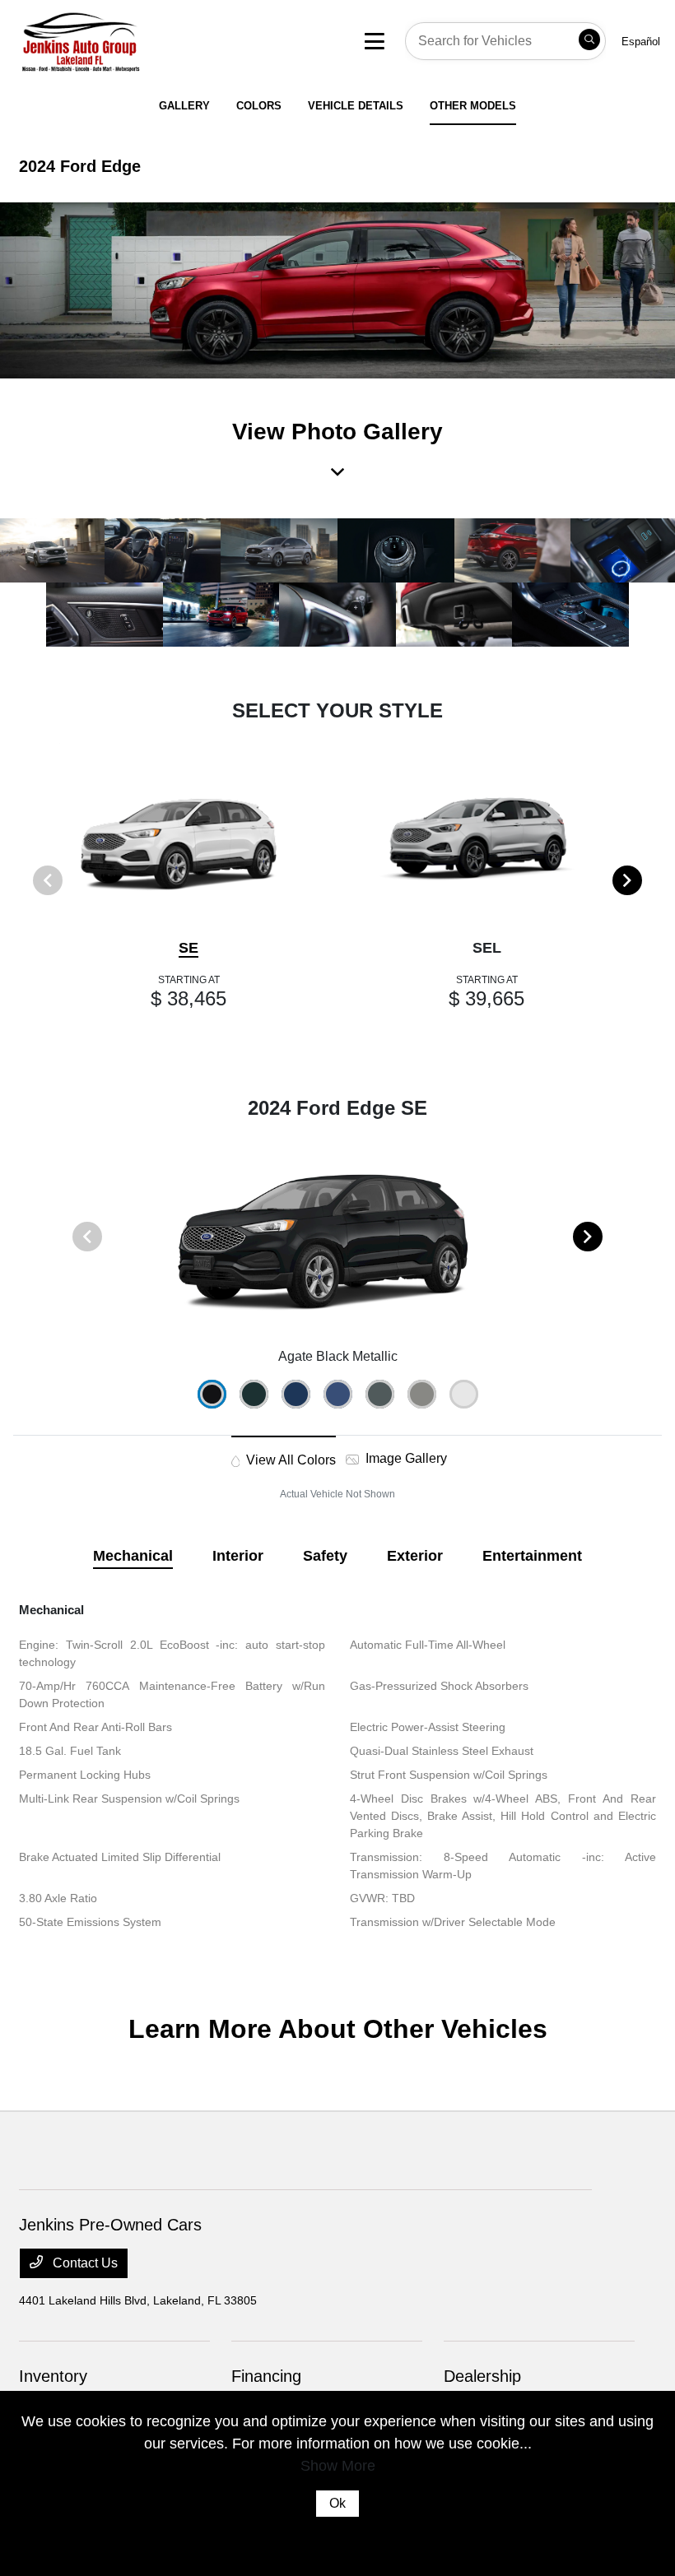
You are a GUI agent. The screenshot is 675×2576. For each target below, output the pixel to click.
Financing (266, 2376)
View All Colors (289, 1460)
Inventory (53, 2376)
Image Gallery (405, 1458)
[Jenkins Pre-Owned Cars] (148, 40)
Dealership (482, 2376)
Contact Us (84, 2263)
